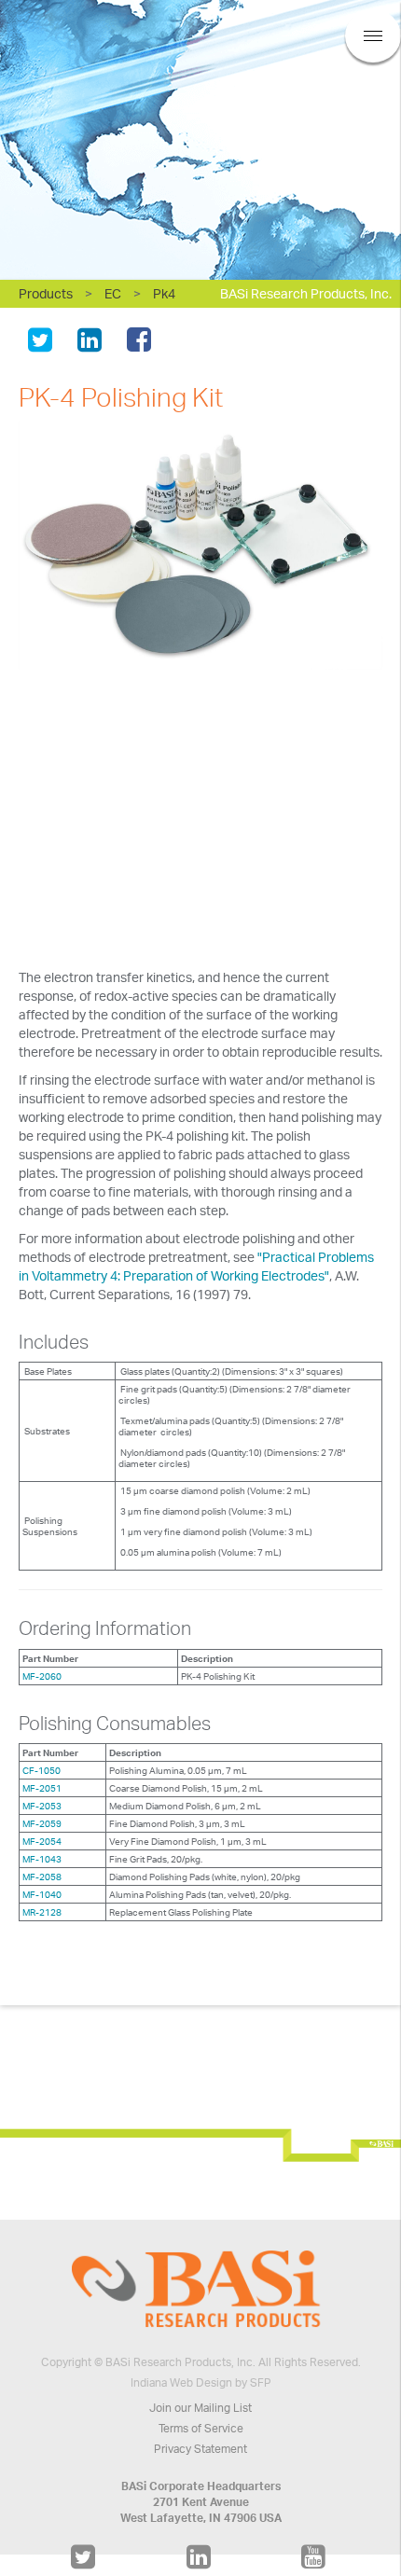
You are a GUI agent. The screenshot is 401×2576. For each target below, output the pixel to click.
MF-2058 (42, 1877)
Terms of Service (201, 2428)
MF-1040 (42, 1894)
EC (113, 293)
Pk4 (164, 293)
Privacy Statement (200, 2449)
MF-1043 (42, 1859)
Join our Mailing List (200, 2408)
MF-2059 (42, 1823)
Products (46, 293)
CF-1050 (41, 1770)
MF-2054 (42, 1841)
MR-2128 (42, 1912)
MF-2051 (42, 1788)
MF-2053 (42, 1806)
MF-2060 (42, 1676)
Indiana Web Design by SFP (201, 2382)
